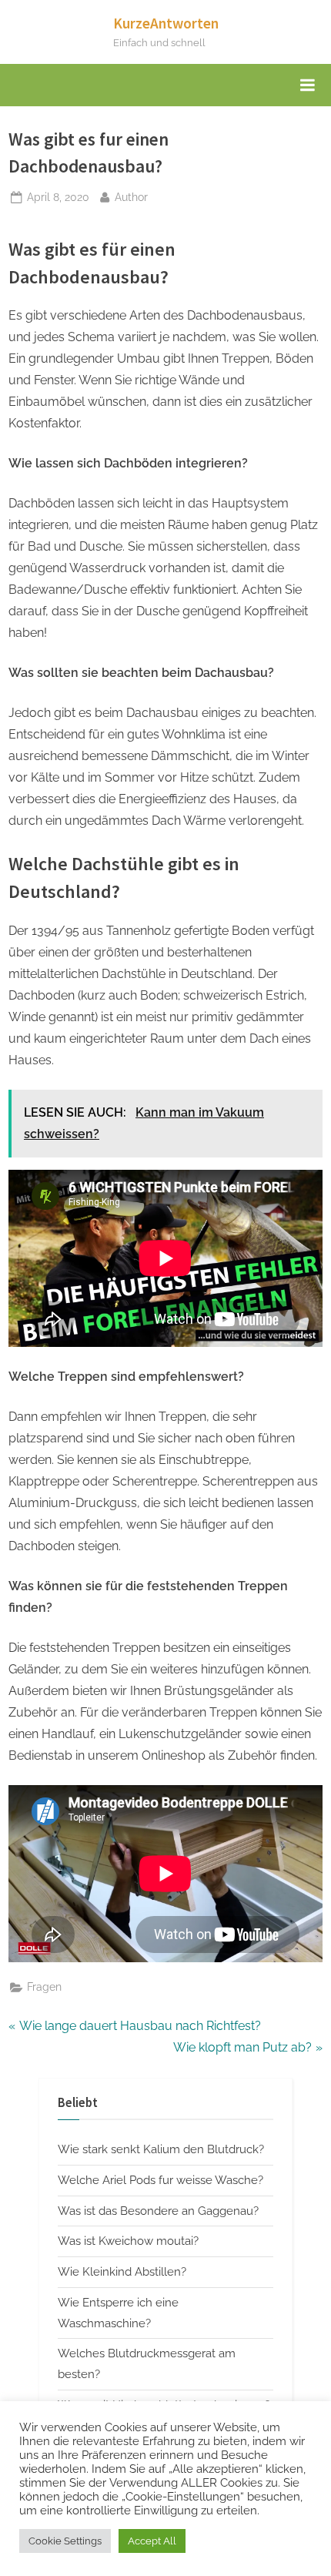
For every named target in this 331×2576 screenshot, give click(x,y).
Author (131, 197)
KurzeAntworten (166, 23)
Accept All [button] (152, 2541)
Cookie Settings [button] (65, 2541)
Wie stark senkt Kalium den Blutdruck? (161, 2149)
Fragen (44, 1987)
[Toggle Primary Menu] (307, 85)
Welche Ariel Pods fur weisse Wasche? (160, 2180)
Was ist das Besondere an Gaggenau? (158, 2211)
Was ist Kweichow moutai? (128, 2241)
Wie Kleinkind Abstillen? (122, 2272)
